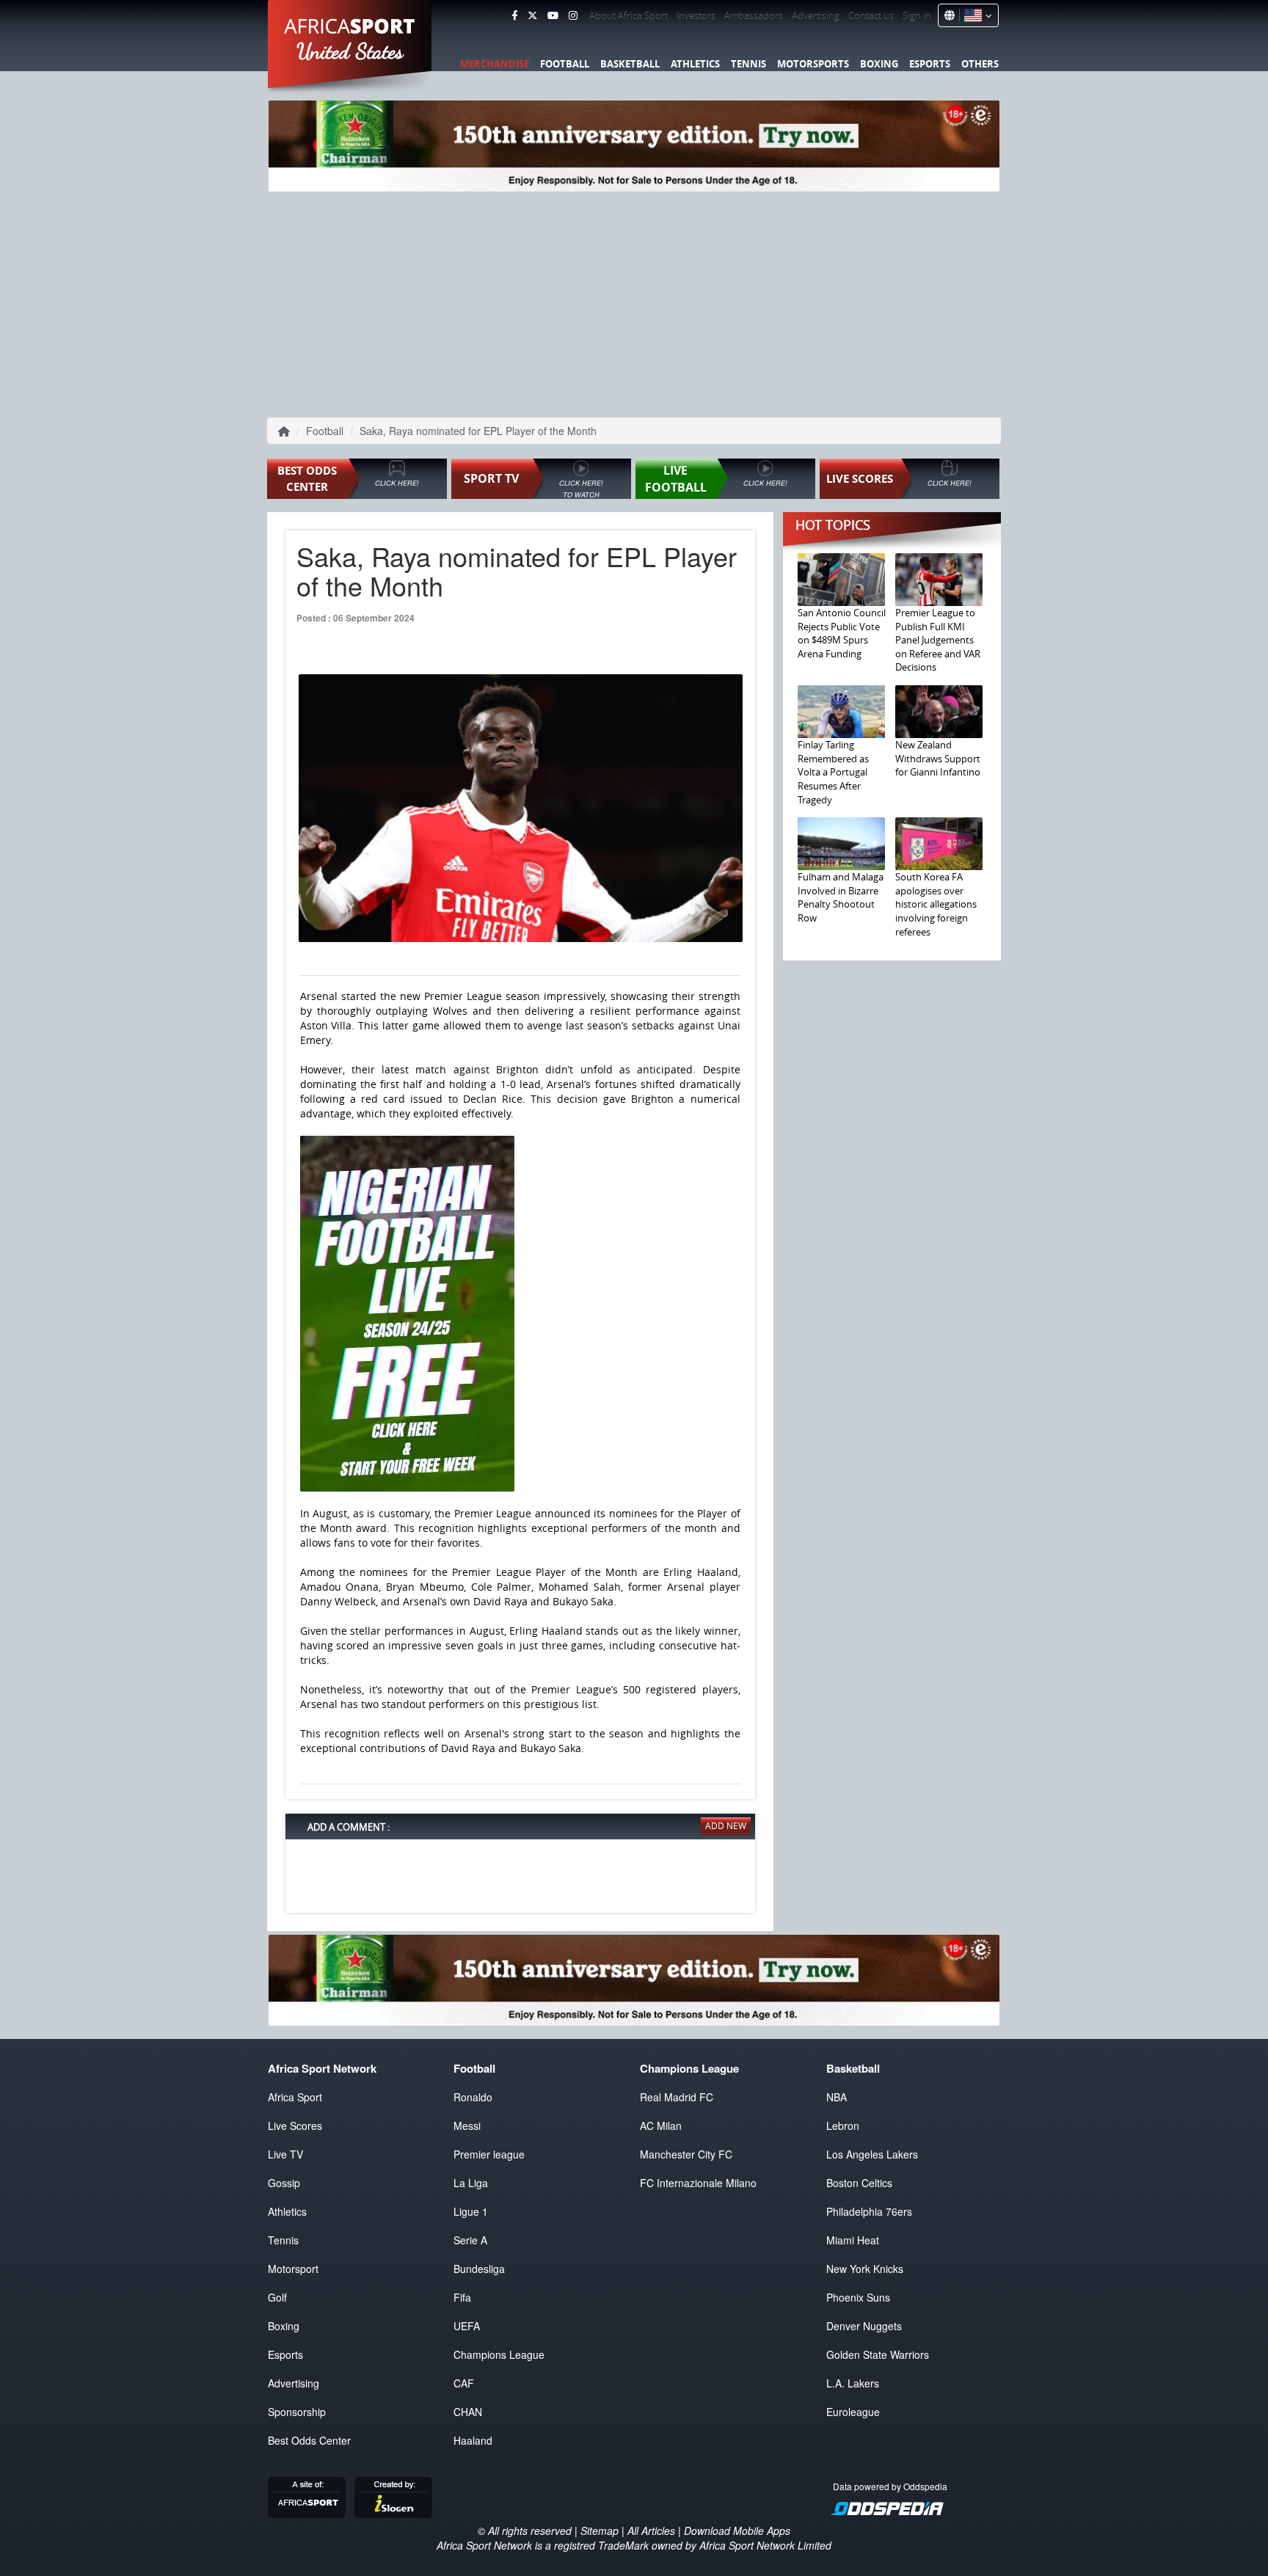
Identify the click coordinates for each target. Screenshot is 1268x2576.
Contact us (871, 15)
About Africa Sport (628, 15)
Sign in (917, 15)
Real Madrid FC (677, 2097)
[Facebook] (514, 15)
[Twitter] (532, 15)
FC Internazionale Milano (698, 2183)
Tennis (748, 64)
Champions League (499, 2354)
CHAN (468, 2412)
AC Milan (661, 2126)
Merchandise (495, 64)
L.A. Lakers (853, 2383)
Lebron (843, 2126)
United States (350, 51)
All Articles (651, 2531)
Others (980, 64)
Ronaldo (473, 2097)
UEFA (467, 2326)
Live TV (285, 2154)
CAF (464, 2383)
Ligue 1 (471, 2211)
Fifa (462, 2297)
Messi (467, 2126)
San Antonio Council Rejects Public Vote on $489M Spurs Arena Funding (842, 633)
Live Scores (295, 2126)
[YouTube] (553, 15)
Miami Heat (853, 2240)
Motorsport (293, 2269)
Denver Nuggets (864, 2326)
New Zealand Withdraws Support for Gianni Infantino (938, 758)
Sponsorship (297, 2412)
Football (565, 64)
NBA (837, 2097)
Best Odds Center (309, 2440)
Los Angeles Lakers (872, 2154)
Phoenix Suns (858, 2297)
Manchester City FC (686, 2154)
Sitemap (600, 2531)
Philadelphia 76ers (869, 2211)
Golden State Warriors (878, 2354)
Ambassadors (754, 15)
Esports (930, 64)
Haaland (473, 2440)
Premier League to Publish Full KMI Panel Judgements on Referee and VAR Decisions (938, 640)
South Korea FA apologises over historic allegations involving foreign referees (936, 904)
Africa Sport (295, 2097)
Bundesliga (479, 2269)
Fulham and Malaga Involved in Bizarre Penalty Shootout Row (841, 897)
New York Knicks (865, 2269)
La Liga (471, 2183)
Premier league (489, 2154)
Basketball (630, 64)
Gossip (284, 2183)
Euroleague (853, 2412)
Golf (277, 2297)
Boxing (879, 64)
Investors (696, 15)
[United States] (976, 15)
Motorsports (813, 64)
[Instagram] (573, 15)
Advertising (816, 15)
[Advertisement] (634, 302)
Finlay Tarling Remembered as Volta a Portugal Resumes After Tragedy (833, 772)
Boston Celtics (859, 2183)
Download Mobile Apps (737, 2531)
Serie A (470, 2240)
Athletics (695, 64)
